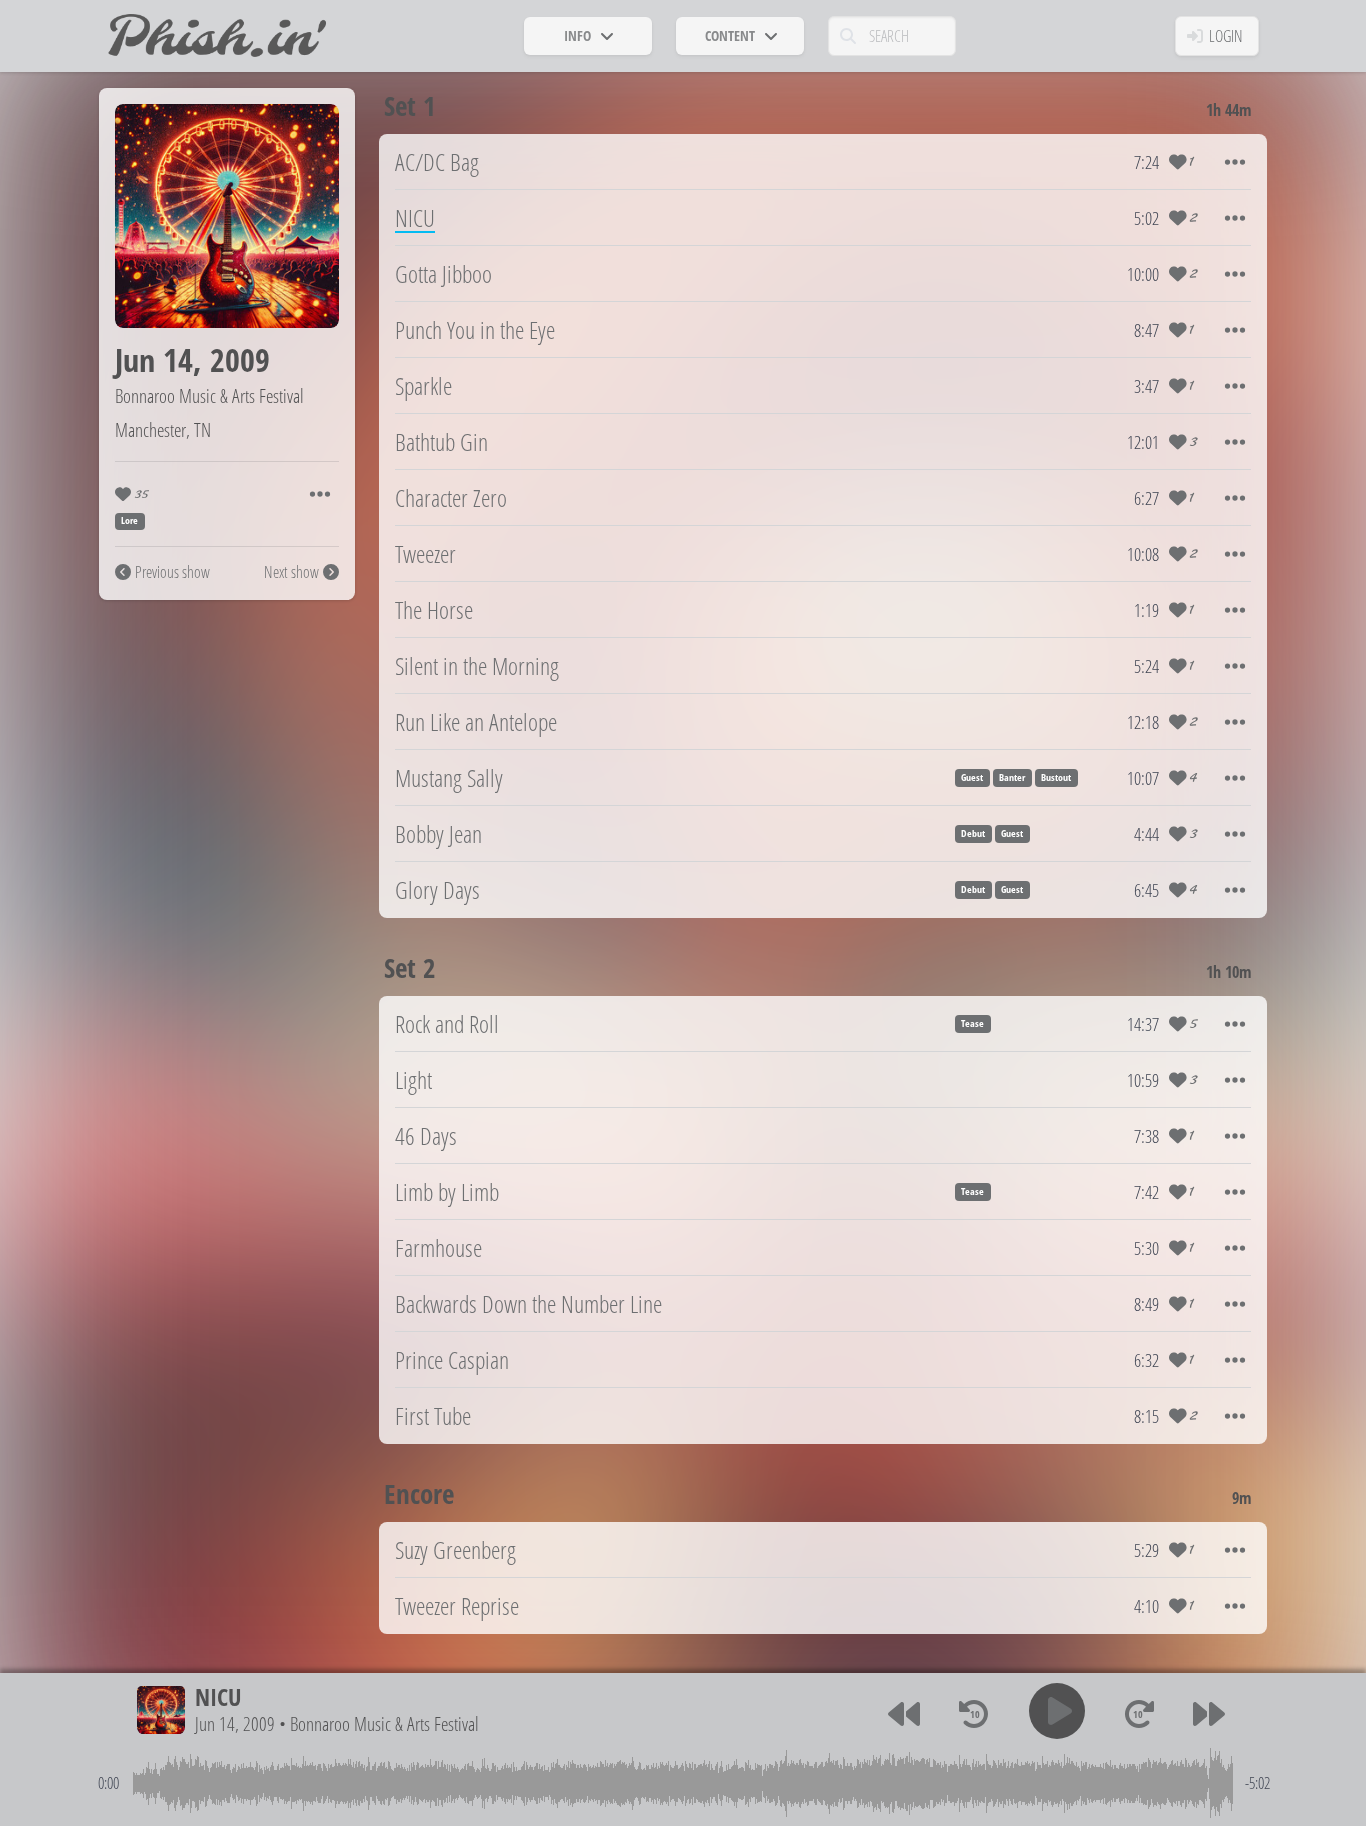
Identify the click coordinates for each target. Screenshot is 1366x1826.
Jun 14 (154, 359)
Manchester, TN (163, 429)
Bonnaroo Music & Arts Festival (209, 395)
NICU (218, 1696)
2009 (240, 359)
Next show (291, 572)
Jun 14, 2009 (235, 1723)
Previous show (172, 572)
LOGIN (1226, 36)
